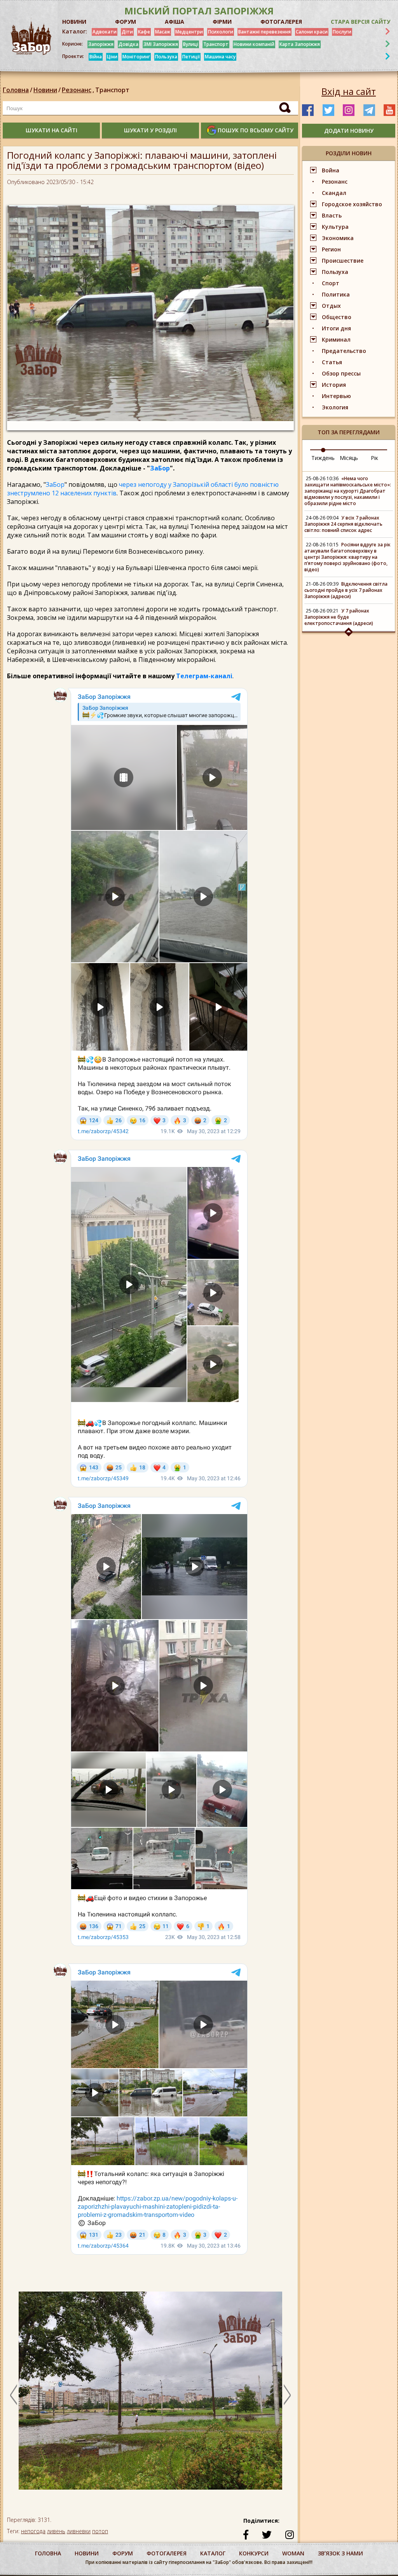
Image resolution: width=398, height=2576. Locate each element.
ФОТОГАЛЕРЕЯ (281, 22)
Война (331, 170)
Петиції (191, 57)
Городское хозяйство (352, 204)
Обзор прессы (341, 373)
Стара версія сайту (360, 22)
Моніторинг (136, 57)
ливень (56, 2531)
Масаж (163, 32)
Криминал (336, 340)
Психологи (221, 32)
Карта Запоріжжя (300, 44)
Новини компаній (254, 44)
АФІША (175, 22)
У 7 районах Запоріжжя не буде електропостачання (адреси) (339, 617)
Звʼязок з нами (340, 2553)
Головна (16, 90)
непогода (33, 2531)
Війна (96, 57)
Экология (335, 407)
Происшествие (343, 261)
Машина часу (220, 57)
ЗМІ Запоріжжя (161, 44)
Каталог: (75, 32)
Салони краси (312, 32)
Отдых (331, 306)
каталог (213, 2553)
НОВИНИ (74, 22)
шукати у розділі (150, 130)
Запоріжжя (101, 44)
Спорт (331, 283)
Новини (45, 90)
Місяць (349, 458)
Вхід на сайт (349, 91)
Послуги (342, 32)
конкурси (254, 2553)
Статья (332, 362)
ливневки (79, 2531)
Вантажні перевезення (264, 32)
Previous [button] (14, 2395)
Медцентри (189, 32)
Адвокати (105, 32)
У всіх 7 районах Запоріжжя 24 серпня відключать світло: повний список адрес (343, 524)
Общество (337, 317)
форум (123, 2553)
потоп (100, 2531)
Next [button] (287, 2395)
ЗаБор (160, 468)
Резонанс (78, 90)
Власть (332, 215)
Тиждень (323, 458)
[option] (150, 2394)
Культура (335, 227)
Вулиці (191, 44)
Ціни (112, 57)
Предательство (344, 351)
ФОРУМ (126, 22)
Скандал (334, 193)
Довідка (128, 44)
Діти (127, 32)
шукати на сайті (51, 130)
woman (293, 2553)
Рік (374, 458)
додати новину (349, 131)
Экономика (338, 238)
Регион (331, 249)
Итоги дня (336, 328)
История (334, 385)
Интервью (336, 396)
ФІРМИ (222, 22)
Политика (336, 294)
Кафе (144, 32)
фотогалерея (167, 2553)
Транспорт (216, 44)
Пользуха (166, 57)
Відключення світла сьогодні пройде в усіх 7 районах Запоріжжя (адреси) (346, 590)
